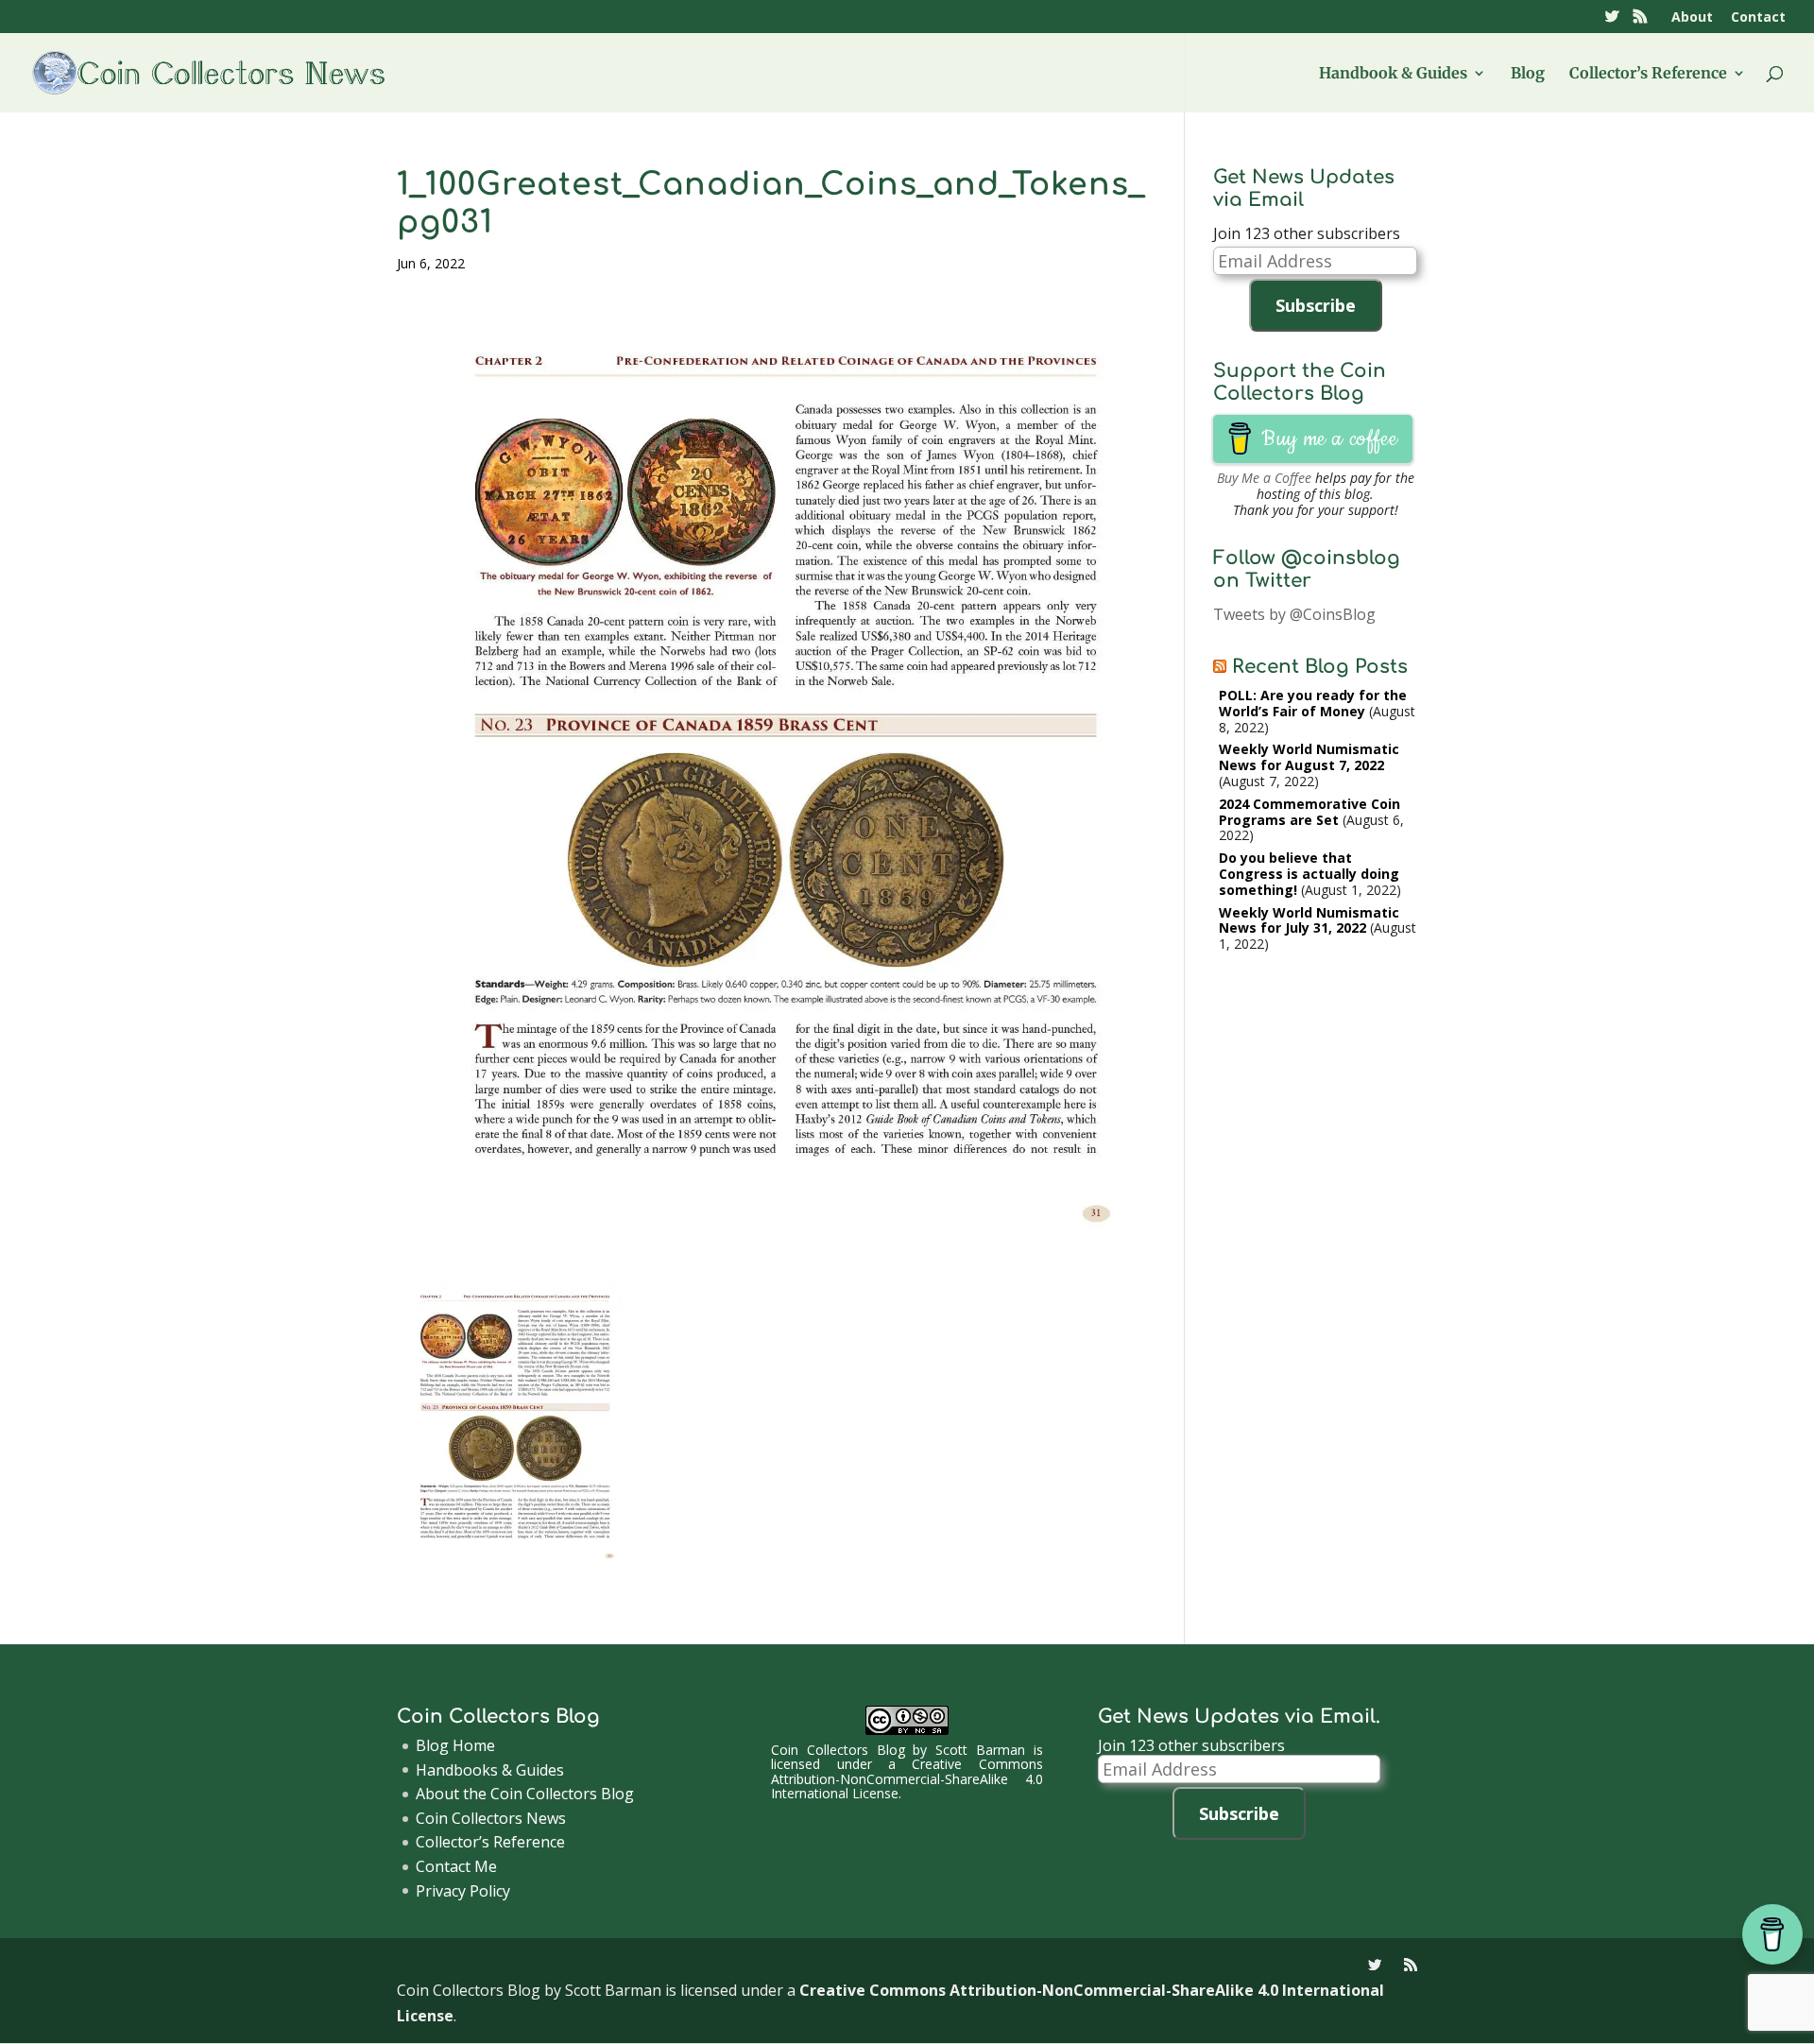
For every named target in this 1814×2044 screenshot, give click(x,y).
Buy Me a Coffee (1264, 478)
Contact (1758, 18)
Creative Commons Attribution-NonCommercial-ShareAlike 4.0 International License (907, 1778)
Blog (1528, 74)
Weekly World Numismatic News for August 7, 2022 (1309, 757)
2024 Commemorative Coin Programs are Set (1309, 812)
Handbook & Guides (1393, 74)
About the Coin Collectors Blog (525, 1794)
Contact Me (456, 1866)
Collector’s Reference (1648, 74)
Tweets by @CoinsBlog (1294, 614)
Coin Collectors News (491, 1818)
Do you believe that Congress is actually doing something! (1309, 874)
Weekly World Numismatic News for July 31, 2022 (1309, 920)
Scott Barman (980, 1750)
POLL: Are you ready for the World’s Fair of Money (1313, 703)
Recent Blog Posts (1320, 667)
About (1692, 18)
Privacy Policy (463, 1891)
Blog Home (455, 1745)
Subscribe (1316, 305)
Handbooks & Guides (490, 1770)
